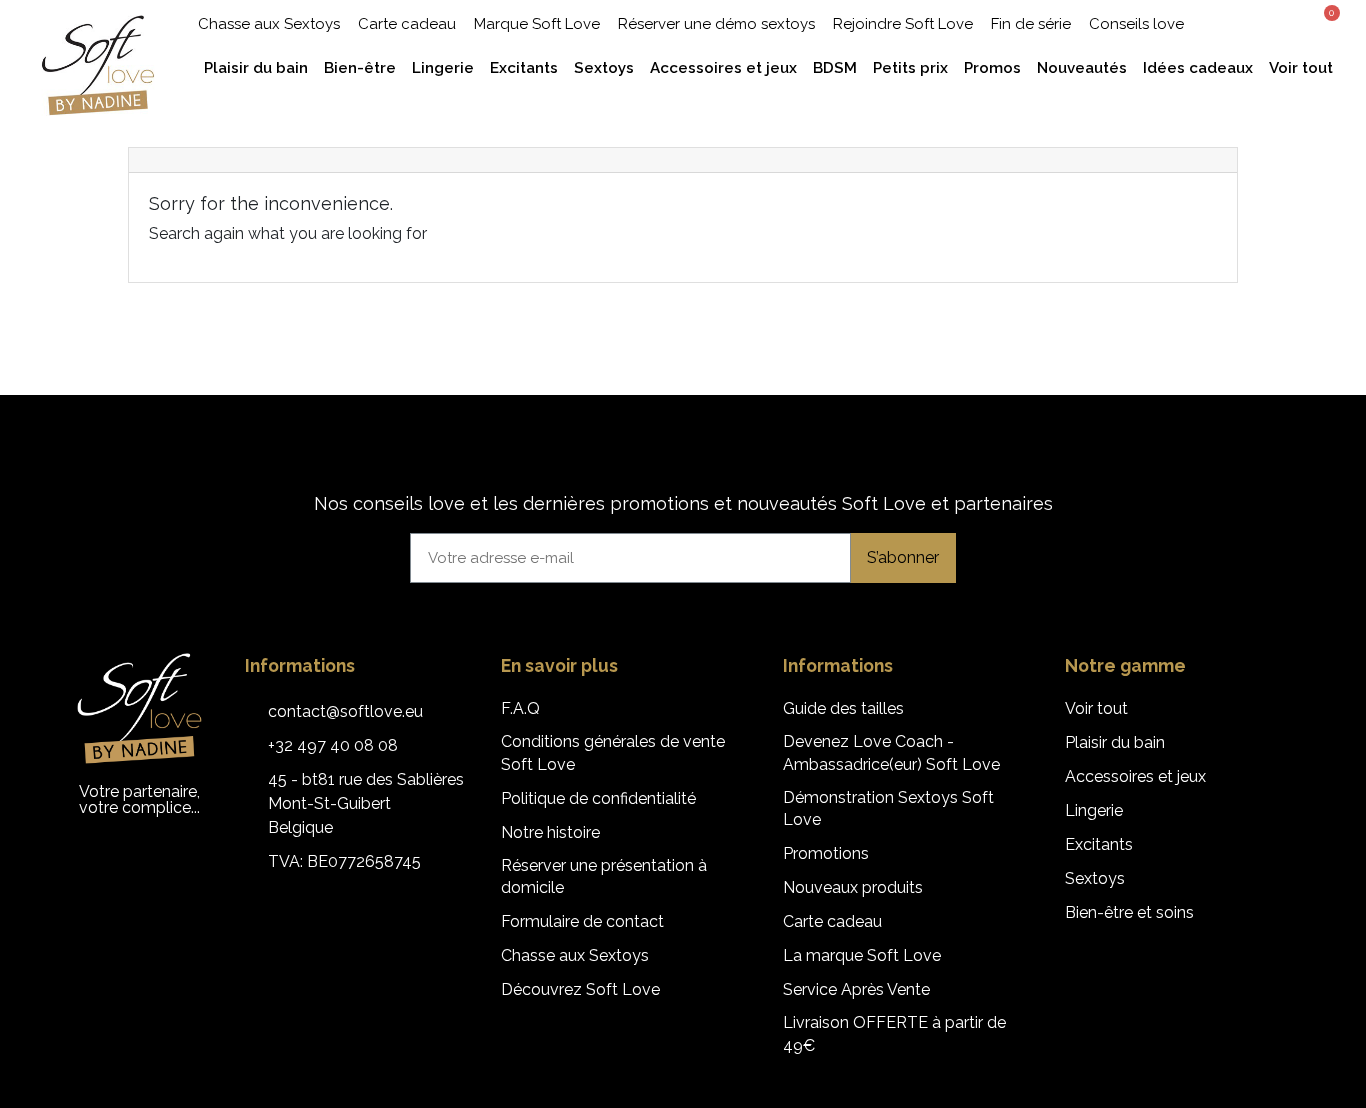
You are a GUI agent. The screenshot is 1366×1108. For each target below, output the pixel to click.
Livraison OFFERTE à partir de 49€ (894, 1033)
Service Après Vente (856, 989)
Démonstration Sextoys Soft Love (888, 808)
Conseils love (1136, 24)
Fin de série (1031, 24)
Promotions (826, 853)
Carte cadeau (407, 24)
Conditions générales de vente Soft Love (613, 752)
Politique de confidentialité (598, 798)
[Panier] (1325, 22)
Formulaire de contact (582, 921)
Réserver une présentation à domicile (604, 876)
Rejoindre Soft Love (903, 24)
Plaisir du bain (1115, 742)
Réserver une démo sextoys (716, 24)
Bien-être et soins (1129, 912)
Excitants (1099, 844)
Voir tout (1096, 708)
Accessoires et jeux (1135, 776)
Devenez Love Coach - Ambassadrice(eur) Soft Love (891, 752)
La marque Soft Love (862, 955)
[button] (1248, 23)
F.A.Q (520, 708)
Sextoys (1095, 878)
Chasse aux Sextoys (269, 24)
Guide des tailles (843, 708)
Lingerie (1094, 810)
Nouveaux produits (853, 887)
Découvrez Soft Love (580, 989)
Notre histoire (550, 832)
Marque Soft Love (537, 24)
